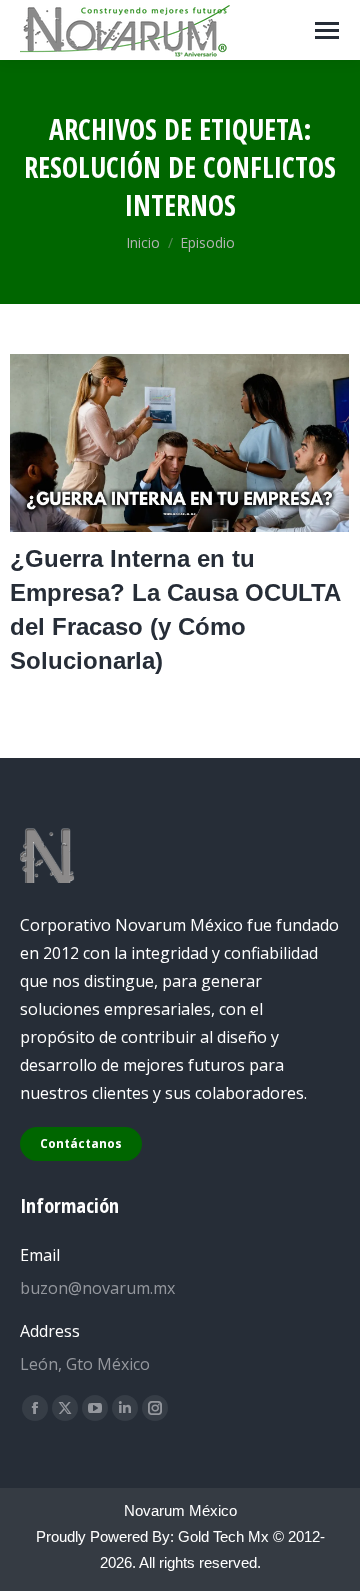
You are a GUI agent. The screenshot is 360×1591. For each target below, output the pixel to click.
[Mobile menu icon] (327, 30)
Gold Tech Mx (223, 1536)
